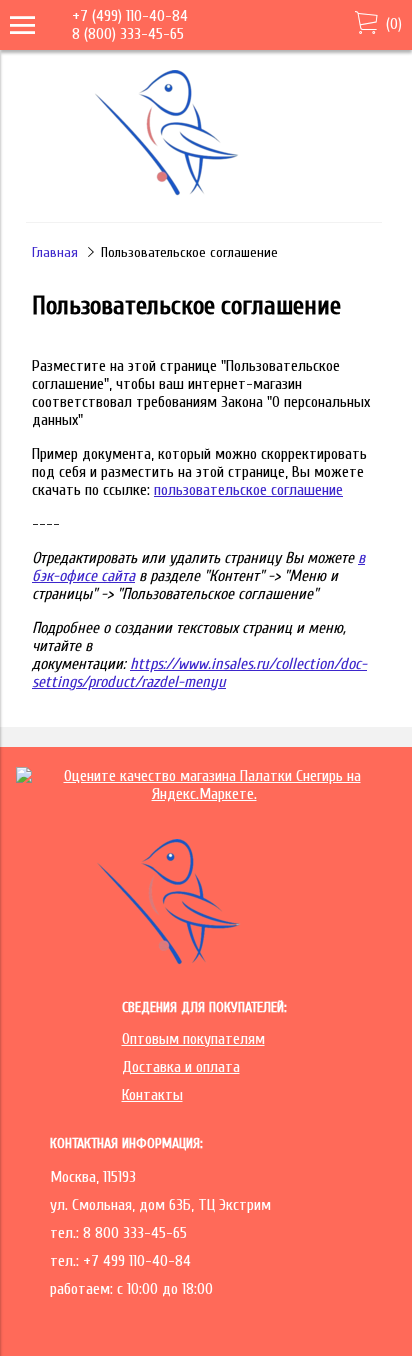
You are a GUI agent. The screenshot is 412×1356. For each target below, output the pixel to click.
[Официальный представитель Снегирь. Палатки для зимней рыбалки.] (202, 194)
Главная (55, 252)
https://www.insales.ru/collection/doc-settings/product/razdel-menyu (199, 673)
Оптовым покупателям (193, 1039)
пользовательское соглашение (248, 490)
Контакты (152, 1095)
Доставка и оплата (181, 1067)
